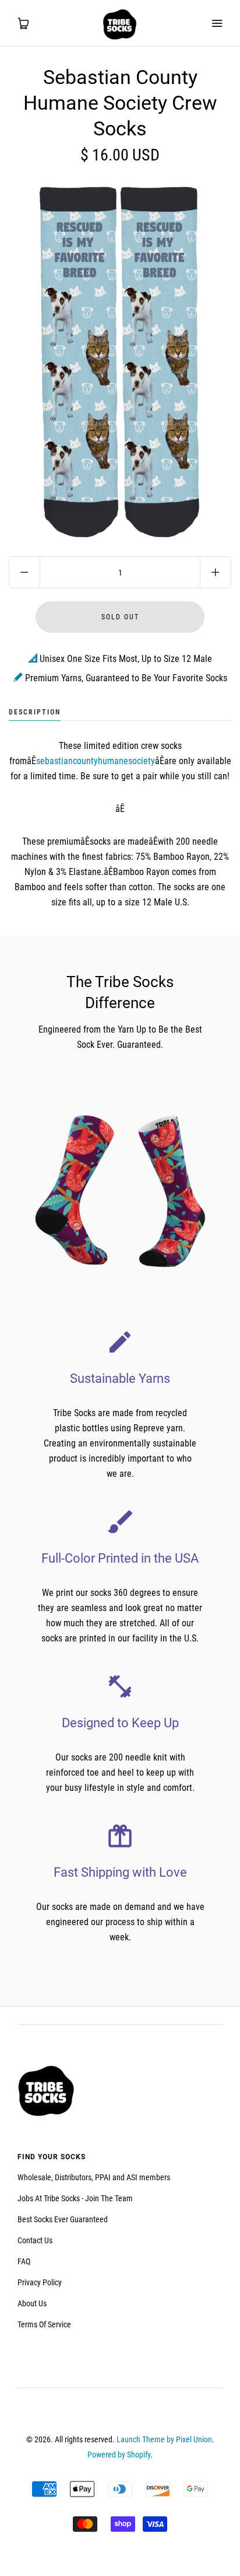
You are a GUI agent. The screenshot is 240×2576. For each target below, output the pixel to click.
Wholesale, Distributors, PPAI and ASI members (94, 2177)
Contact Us (35, 2240)
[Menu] (217, 23)
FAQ (24, 2261)
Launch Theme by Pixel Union (164, 2439)
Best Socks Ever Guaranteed (63, 2219)
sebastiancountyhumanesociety (96, 761)
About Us (32, 2303)
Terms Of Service (44, 2324)
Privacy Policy (40, 2282)
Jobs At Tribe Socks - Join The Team (75, 2198)
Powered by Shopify (119, 2455)
